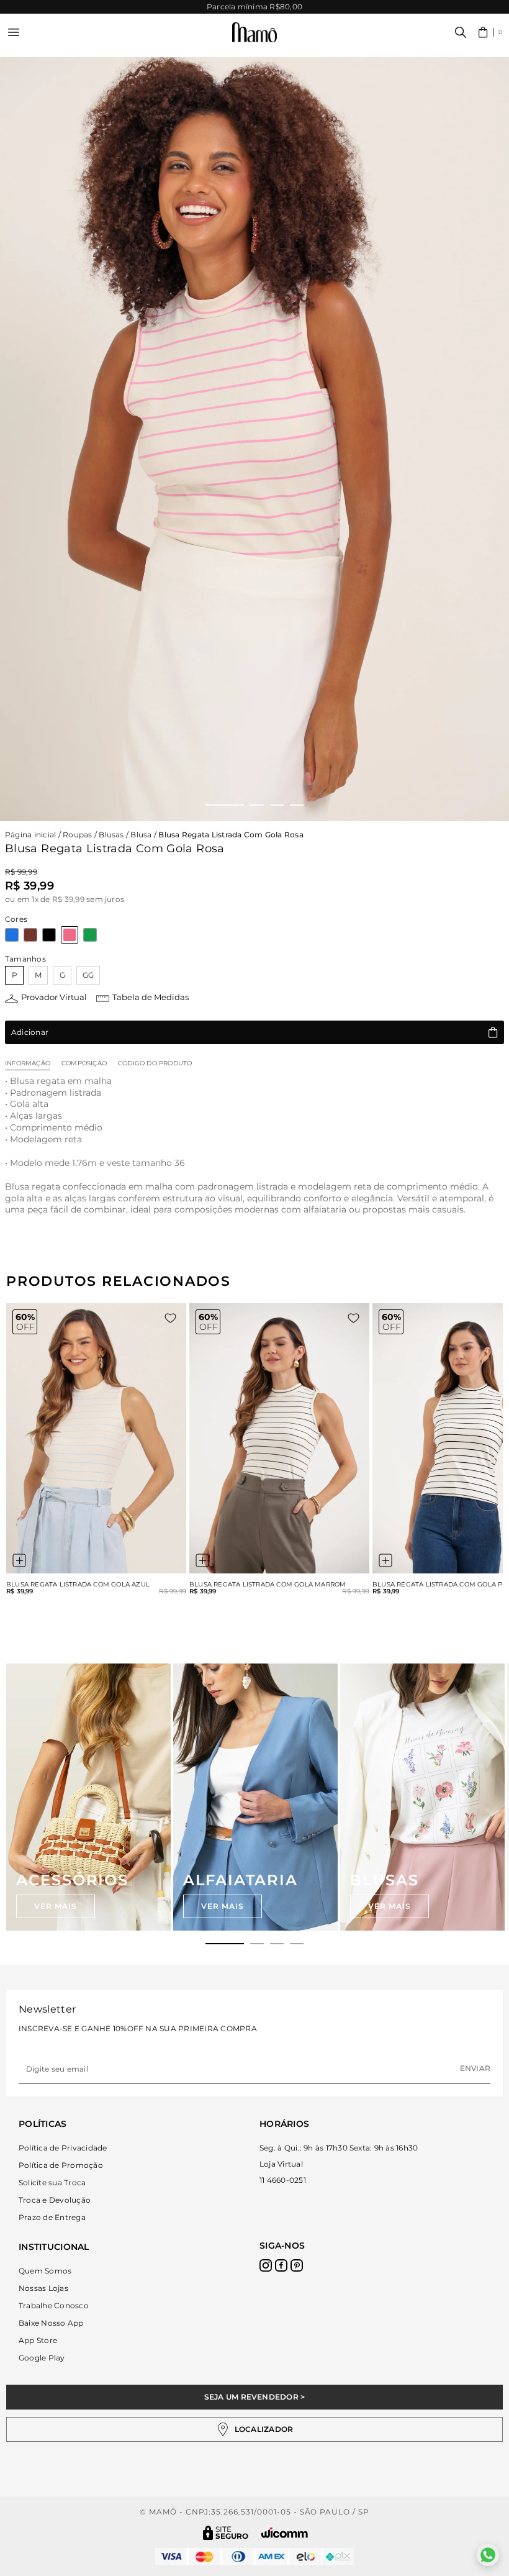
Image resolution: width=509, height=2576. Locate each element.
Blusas (111, 835)
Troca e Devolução (55, 2200)
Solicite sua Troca (52, 2182)
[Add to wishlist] (170, 1318)
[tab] (225, 1944)
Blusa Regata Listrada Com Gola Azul (78, 1585)
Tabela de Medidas (151, 997)
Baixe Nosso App (51, 2323)
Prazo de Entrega (52, 2217)
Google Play (42, 2358)
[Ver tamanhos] (19, 1560)
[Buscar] (461, 32)
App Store (38, 2340)
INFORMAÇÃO (28, 1063)
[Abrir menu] (14, 32)
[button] (491, 32)
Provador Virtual (54, 997)
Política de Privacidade (63, 2148)
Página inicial (30, 835)
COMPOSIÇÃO (84, 1063)
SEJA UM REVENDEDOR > (255, 2397)
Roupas (77, 835)
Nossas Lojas (43, 2288)
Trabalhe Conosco (54, 2305)
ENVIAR (475, 2068)
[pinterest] (297, 2265)
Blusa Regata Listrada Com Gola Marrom (268, 1585)
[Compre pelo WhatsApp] (488, 2555)
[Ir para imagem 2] (257, 805)
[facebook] (281, 2265)
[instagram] (266, 2265)
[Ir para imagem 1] (225, 805)
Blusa (141, 835)
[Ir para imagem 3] (277, 805)
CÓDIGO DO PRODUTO (155, 1063)
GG (88, 975)
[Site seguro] (226, 2533)
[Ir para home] (254, 33)
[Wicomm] (285, 2533)
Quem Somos (45, 2271)
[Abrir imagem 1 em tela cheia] (254, 439)
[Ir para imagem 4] (297, 805)
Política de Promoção (61, 2165)
